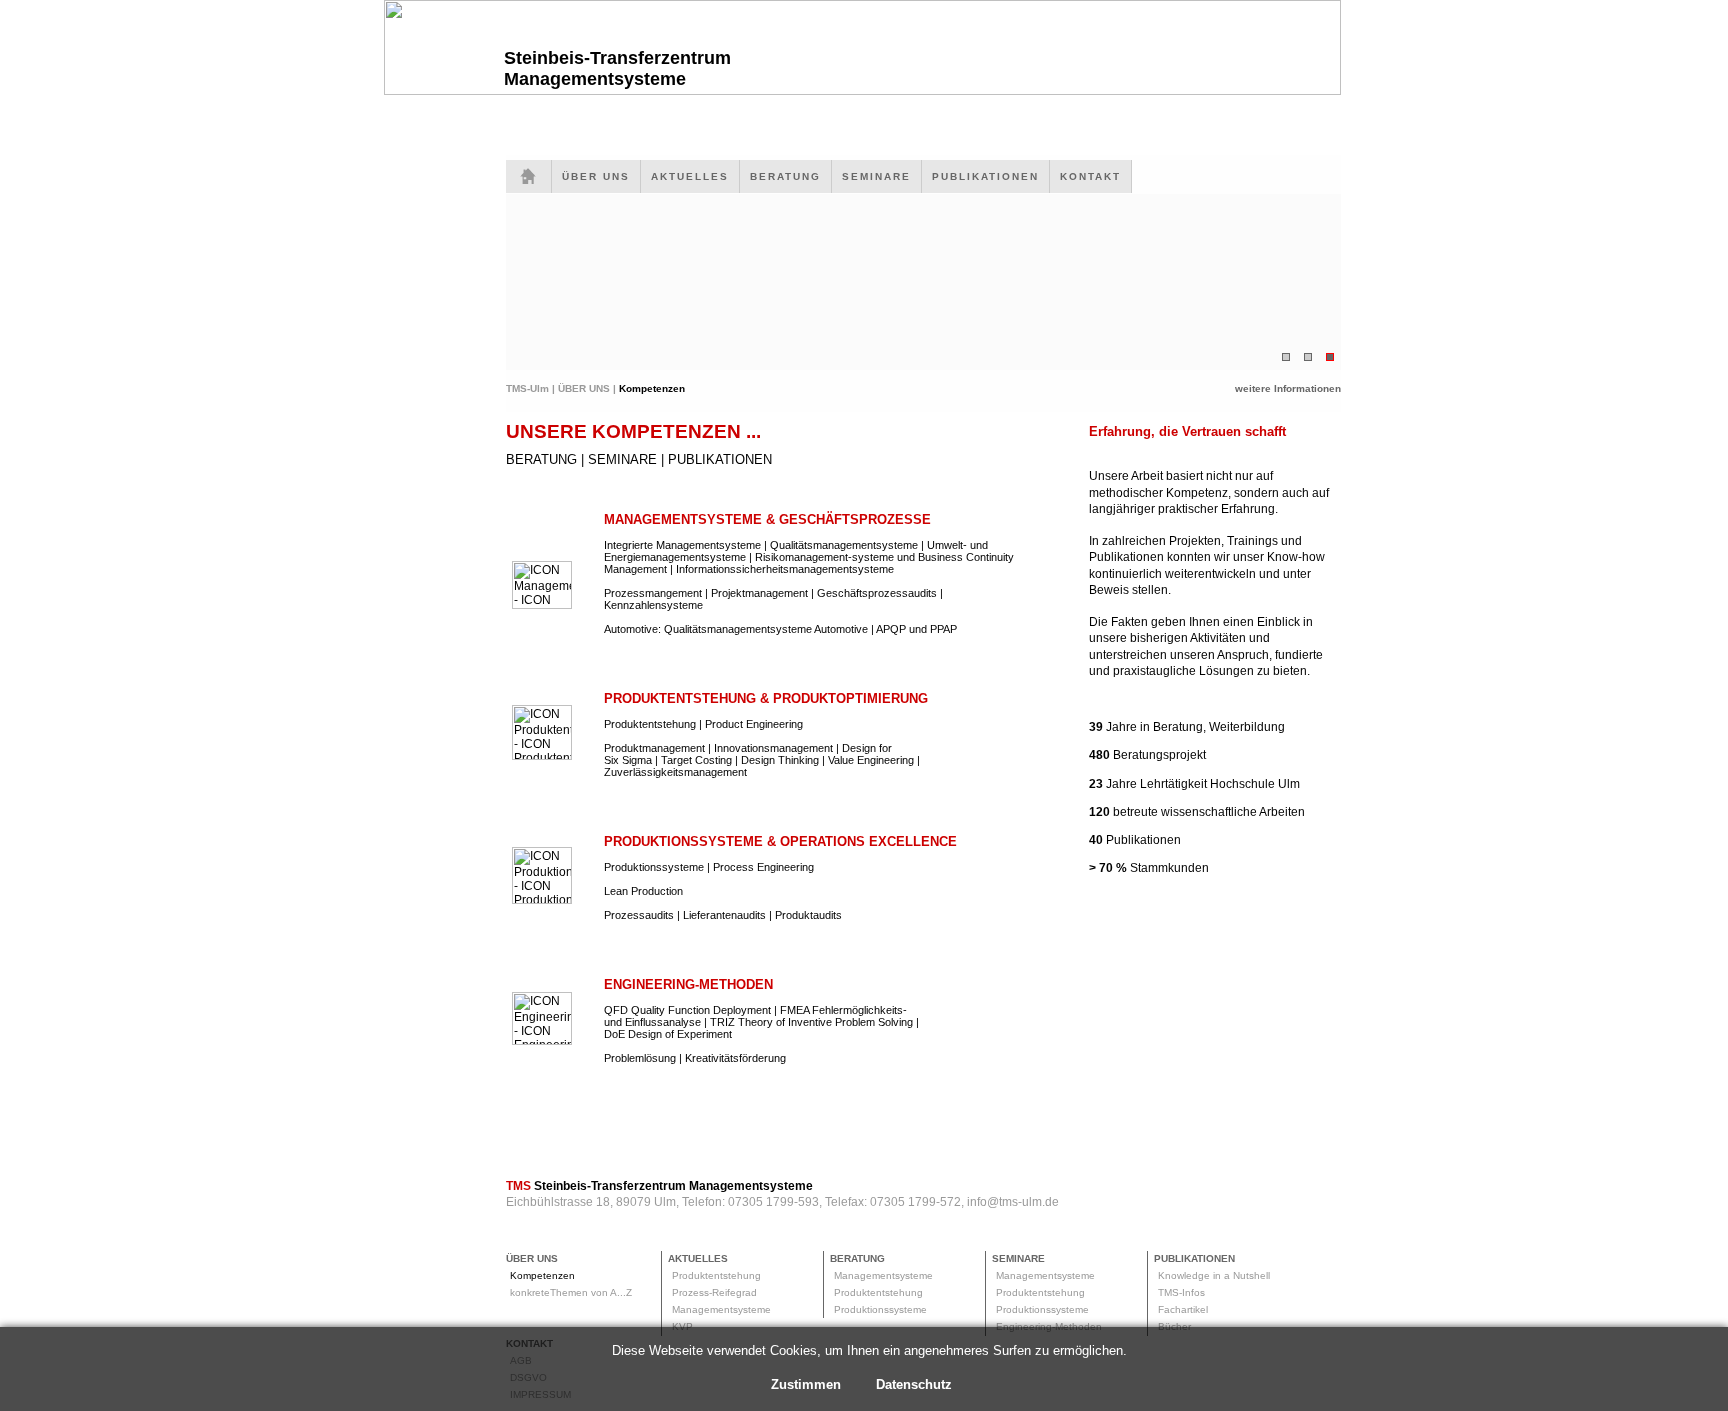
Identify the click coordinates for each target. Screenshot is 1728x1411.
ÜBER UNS (596, 176)
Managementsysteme (721, 1309)
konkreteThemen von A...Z (571, 1292)
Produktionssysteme (880, 1309)
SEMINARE (876, 176)
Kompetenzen (542, 1275)
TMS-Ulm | (532, 388)
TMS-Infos (1181, 1292)
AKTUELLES (690, 176)
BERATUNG (785, 176)
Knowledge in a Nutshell (1214, 1275)
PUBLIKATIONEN (985, 176)
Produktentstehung (716, 1275)
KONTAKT (1090, 176)
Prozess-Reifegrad (714, 1292)
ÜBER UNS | (588, 388)
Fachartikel (1183, 1309)
